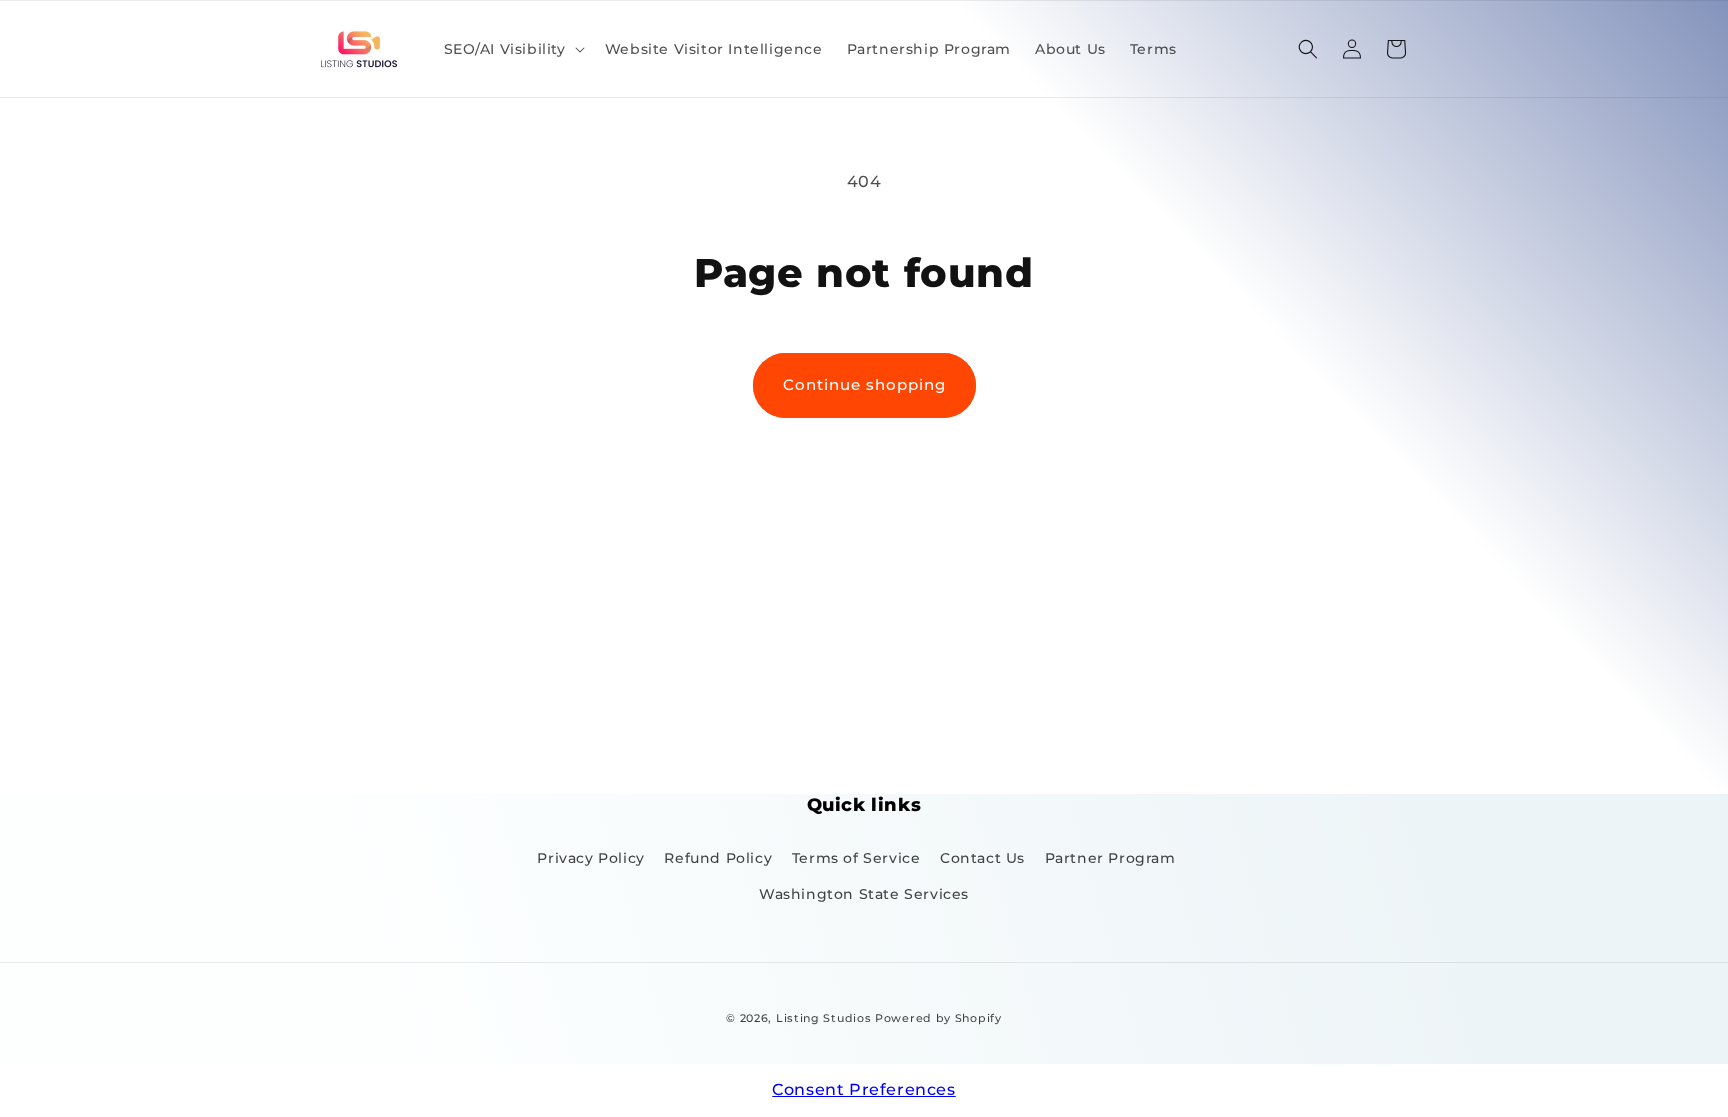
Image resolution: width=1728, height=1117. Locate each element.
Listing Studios (824, 1018)
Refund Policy (718, 858)
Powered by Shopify (938, 1018)
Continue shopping (864, 384)
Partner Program (1110, 858)
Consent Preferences (863, 1089)
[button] (512, 49)
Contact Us (982, 858)
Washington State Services (864, 894)
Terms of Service (856, 858)
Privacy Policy (590, 858)
